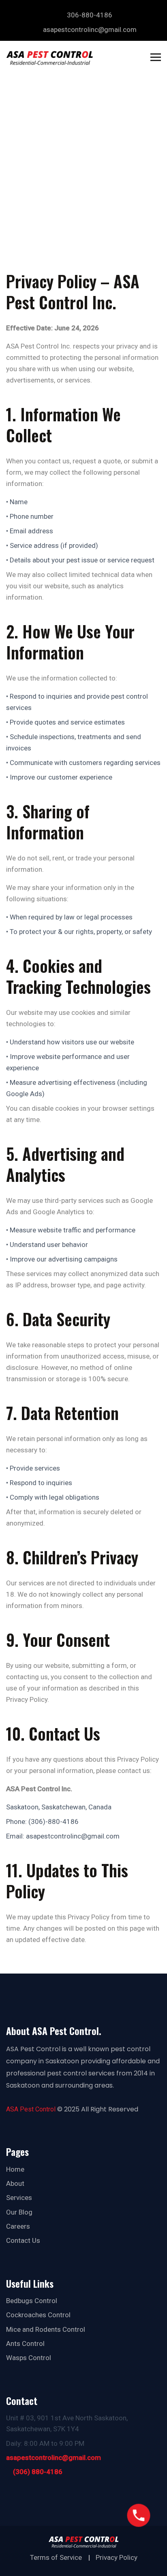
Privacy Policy (117, 2557)
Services (19, 2198)
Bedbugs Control (32, 2301)
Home (15, 2169)
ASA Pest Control (31, 2109)
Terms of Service (56, 2557)
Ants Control (25, 2344)
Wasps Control (29, 2358)
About (15, 2183)
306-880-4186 (90, 15)
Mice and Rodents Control (46, 2329)
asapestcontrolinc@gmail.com (54, 2458)
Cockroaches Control (38, 2315)
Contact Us (23, 2240)
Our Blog (19, 2212)
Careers (18, 2226)
